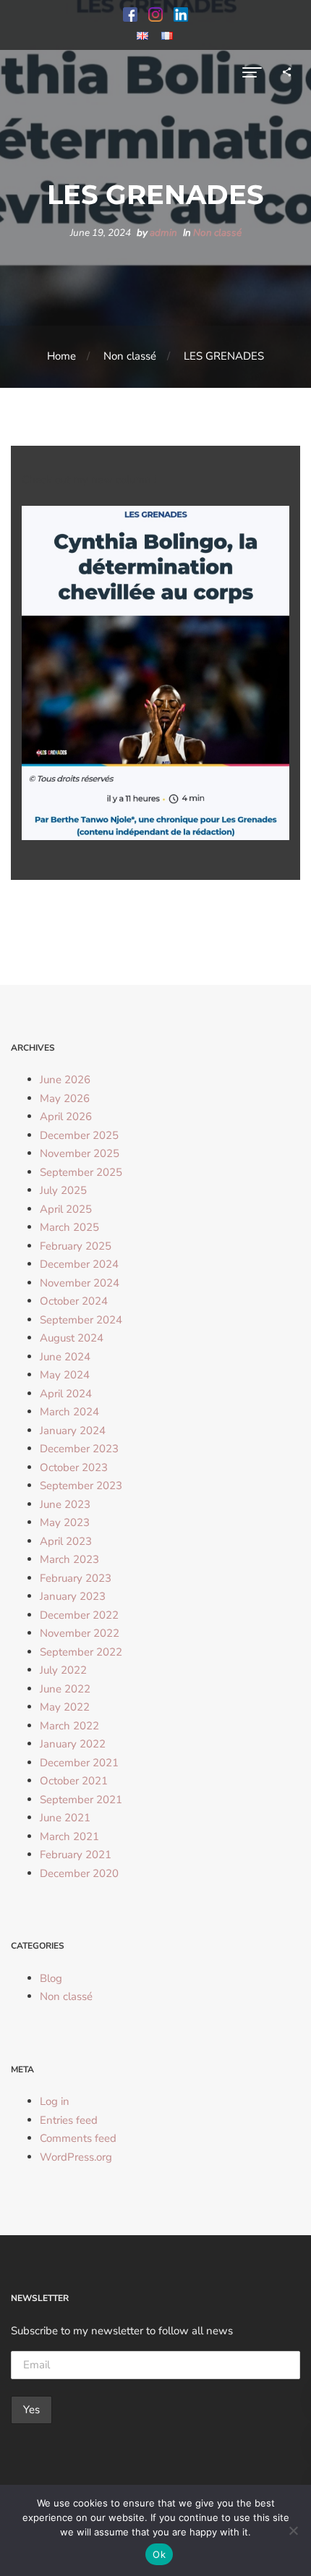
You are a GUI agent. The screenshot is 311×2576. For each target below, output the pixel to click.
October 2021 (74, 1781)
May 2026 (65, 1098)
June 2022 (65, 1689)
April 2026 (66, 1117)
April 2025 (66, 1209)
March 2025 (69, 1227)
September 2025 (81, 1172)
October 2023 (74, 1467)
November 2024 (80, 1283)
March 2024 (69, 1412)
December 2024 (79, 1264)
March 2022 (69, 1726)
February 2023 (76, 1578)
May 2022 (65, 1707)
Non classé (217, 233)
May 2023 (65, 1522)
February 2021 (76, 1855)
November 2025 (80, 1153)
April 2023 (66, 1541)
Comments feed (78, 2138)
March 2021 (69, 1836)
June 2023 (65, 1504)
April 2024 (66, 1394)
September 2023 (81, 1486)
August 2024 (72, 1338)
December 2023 (79, 1449)
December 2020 (79, 1873)
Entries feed (69, 2120)
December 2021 (79, 1763)
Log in (55, 2101)
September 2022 (81, 1652)
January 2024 (73, 1431)
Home (61, 356)
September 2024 (81, 1320)
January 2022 (73, 1744)
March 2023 (69, 1559)
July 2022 (63, 1670)
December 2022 (79, 1615)
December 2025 (79, 1135)
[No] (293, 2530)
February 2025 (76, 1246)
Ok (159, 2554)
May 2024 (65, 1375)
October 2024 (74, 1301)
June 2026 (65, 1080)
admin (163, 233)
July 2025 (63, 1190)
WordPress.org (76, 2157)
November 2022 (80, 1633)
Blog (51, 1978)
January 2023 (73, 1596)
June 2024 (65, 1357)
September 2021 (81, 1800)
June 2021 (65, 1818)
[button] (130, 14)
